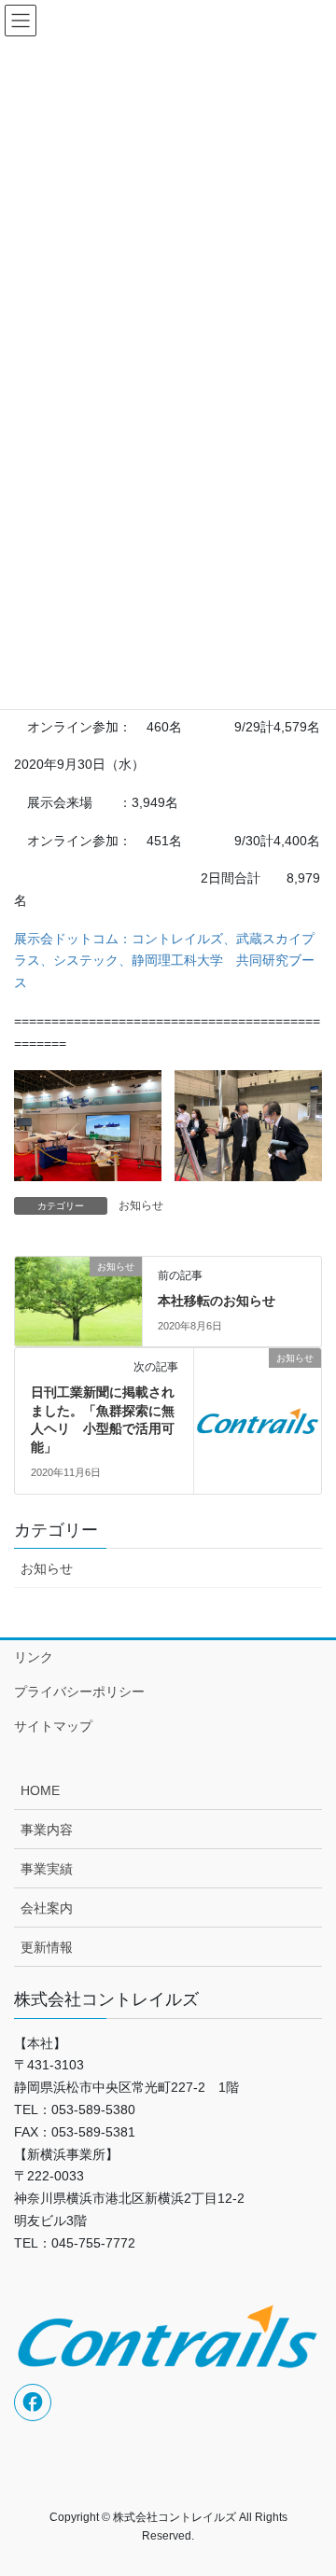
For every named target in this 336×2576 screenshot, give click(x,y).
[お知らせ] (78, 1298)
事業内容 (47, 1830)
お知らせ (141, 1205)
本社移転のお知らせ (217, 1301)
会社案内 (47, 1908)
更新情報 (47, 1947)
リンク (34, 1657)
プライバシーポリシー (79, 1692)
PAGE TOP (309, 2482)
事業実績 (47, 1869)
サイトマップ (53, 1726)
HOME (40, 1790)
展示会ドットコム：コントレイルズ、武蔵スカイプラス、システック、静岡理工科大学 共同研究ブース (164, 961)
